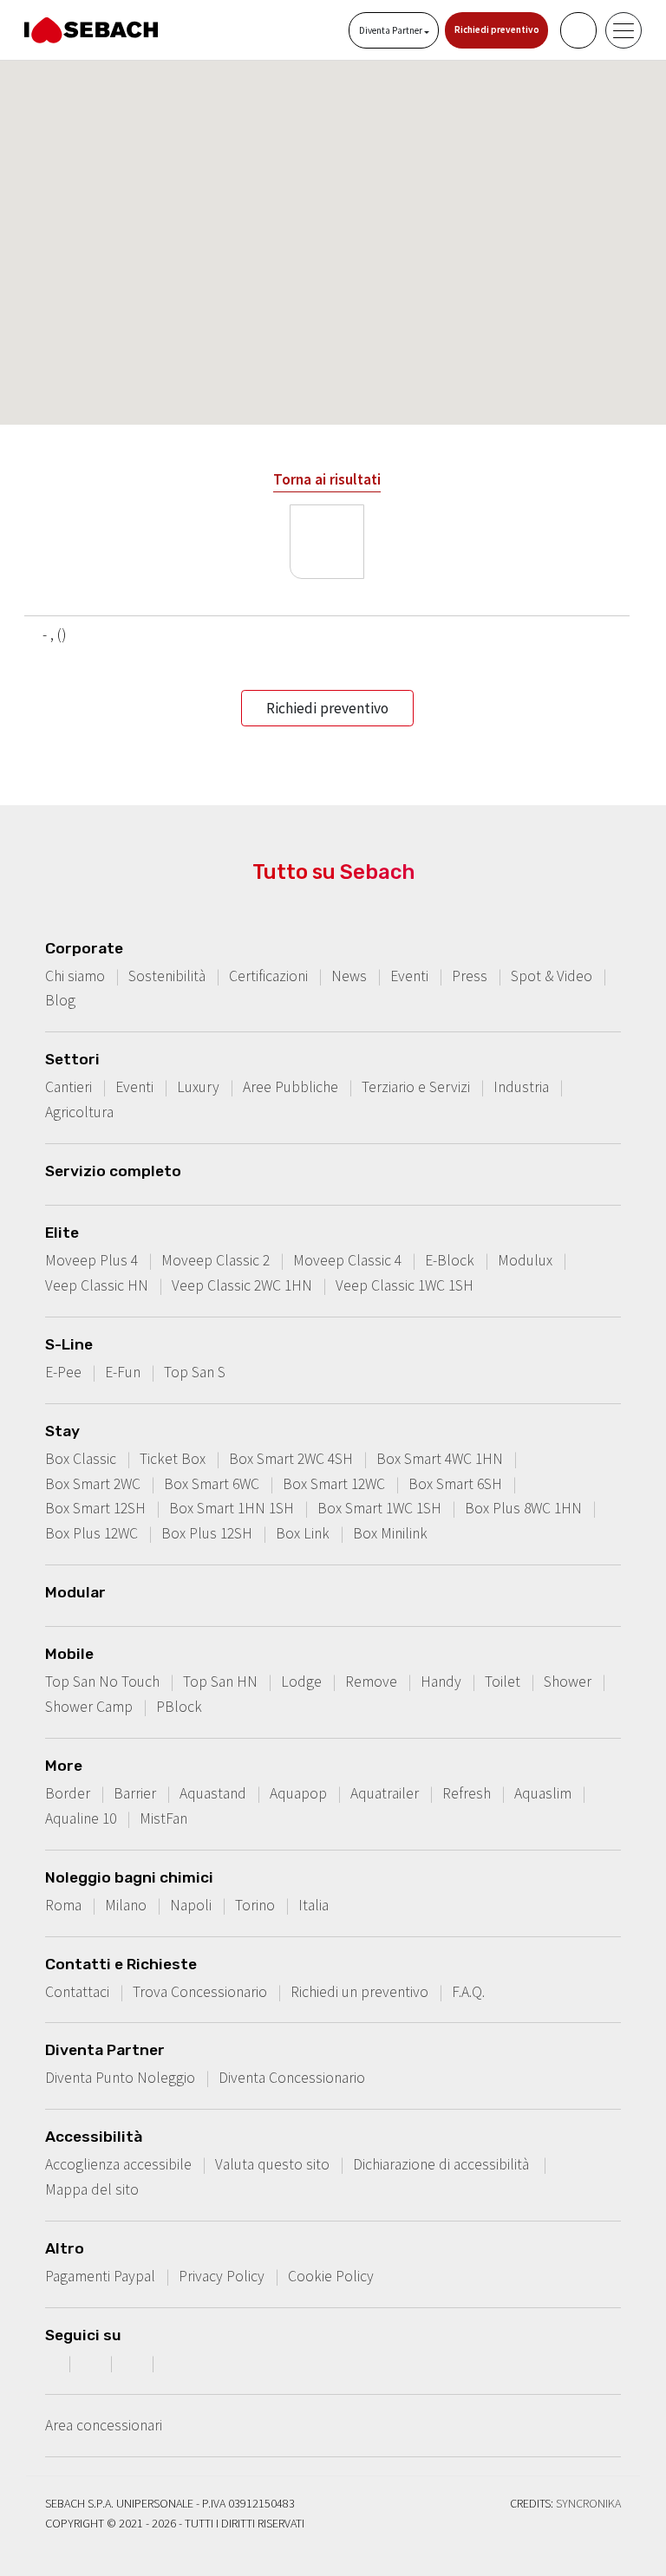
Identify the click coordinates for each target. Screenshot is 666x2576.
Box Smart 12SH (95, 1508)
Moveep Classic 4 (347, 1260)
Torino (255, 1905)
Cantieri (69, 1087)
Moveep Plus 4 (91, 1260)
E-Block (450, 1260)
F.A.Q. (468, 1992)
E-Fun (123, 1372)
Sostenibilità (167, 976)
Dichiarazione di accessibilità (443, 2164)
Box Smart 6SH (455, 1484)
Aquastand (213, 1793)
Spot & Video (552, 976)
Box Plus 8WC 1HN (523, 1508)
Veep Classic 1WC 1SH (405, 1285)
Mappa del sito (92, 2189)
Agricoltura (79, 1112)
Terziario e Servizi (416, 1087)
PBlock (179, 1707)
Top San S (195, 1372)
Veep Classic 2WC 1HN (242, 1285)
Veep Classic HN (97, 1285)
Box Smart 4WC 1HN (440, 1459)
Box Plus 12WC (91, 1533)
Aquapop (298, 1793)
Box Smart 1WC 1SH (379, 1508)
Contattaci (77, 1992)
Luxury (198, 1087)
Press (470, 976)
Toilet (503, 1682)
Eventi (409, 976)
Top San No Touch (102, 1682)
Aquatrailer (385, 1793)
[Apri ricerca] (578, 30)
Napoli (191, 1905)
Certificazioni (268, 976)
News (349, 976)
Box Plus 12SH (207, 1533)
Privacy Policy (222, 2276)
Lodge (301, 1682)
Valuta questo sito (272, 2164)
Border (68, 1793)
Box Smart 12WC (334, 1484)
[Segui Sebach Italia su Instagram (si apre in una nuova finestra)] (93, 2363)
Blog (60, 1000)
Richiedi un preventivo (359, 1992)
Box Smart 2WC (93, 1484)
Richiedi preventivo (497, 29)
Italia (313, 1905)
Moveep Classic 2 (215, 1260)
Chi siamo (75, 976)
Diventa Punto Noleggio (120, 2078)
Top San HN (220, 1682)
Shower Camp (89, 1707)
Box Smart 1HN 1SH (232, 1508)
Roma (63, 1905)
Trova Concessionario (200, 1992)
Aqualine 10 (81, 1818)
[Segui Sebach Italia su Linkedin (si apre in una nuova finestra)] (176, 2363)
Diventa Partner (392, 30)
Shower (568, 1682)
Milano (126, 1905)
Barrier (135, 1793)
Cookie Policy (331, 2276)
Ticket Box (173, 1459)
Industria (521, 1087)
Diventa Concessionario (292, 2078)
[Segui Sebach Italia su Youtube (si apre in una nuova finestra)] (134, 2363)
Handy (441, 1682)
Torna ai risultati (327, 479)
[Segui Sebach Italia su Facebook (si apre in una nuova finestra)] (51, 2363)
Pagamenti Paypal (100, 2276)
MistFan (163, 1818)
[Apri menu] (624, 30)
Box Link (303, 1533)
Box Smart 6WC (212, 1484)
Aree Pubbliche (291, 1087)
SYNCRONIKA (588, 2503)
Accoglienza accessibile (118, 2164)
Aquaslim (543, 1793)
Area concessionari (104, 2425)
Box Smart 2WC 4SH (291, 1459)
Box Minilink (390, 1533)
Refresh (467, 1793)
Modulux (525, 1260)
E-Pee (63, 1372)
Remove (371, 1682)
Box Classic (81, 1459)
